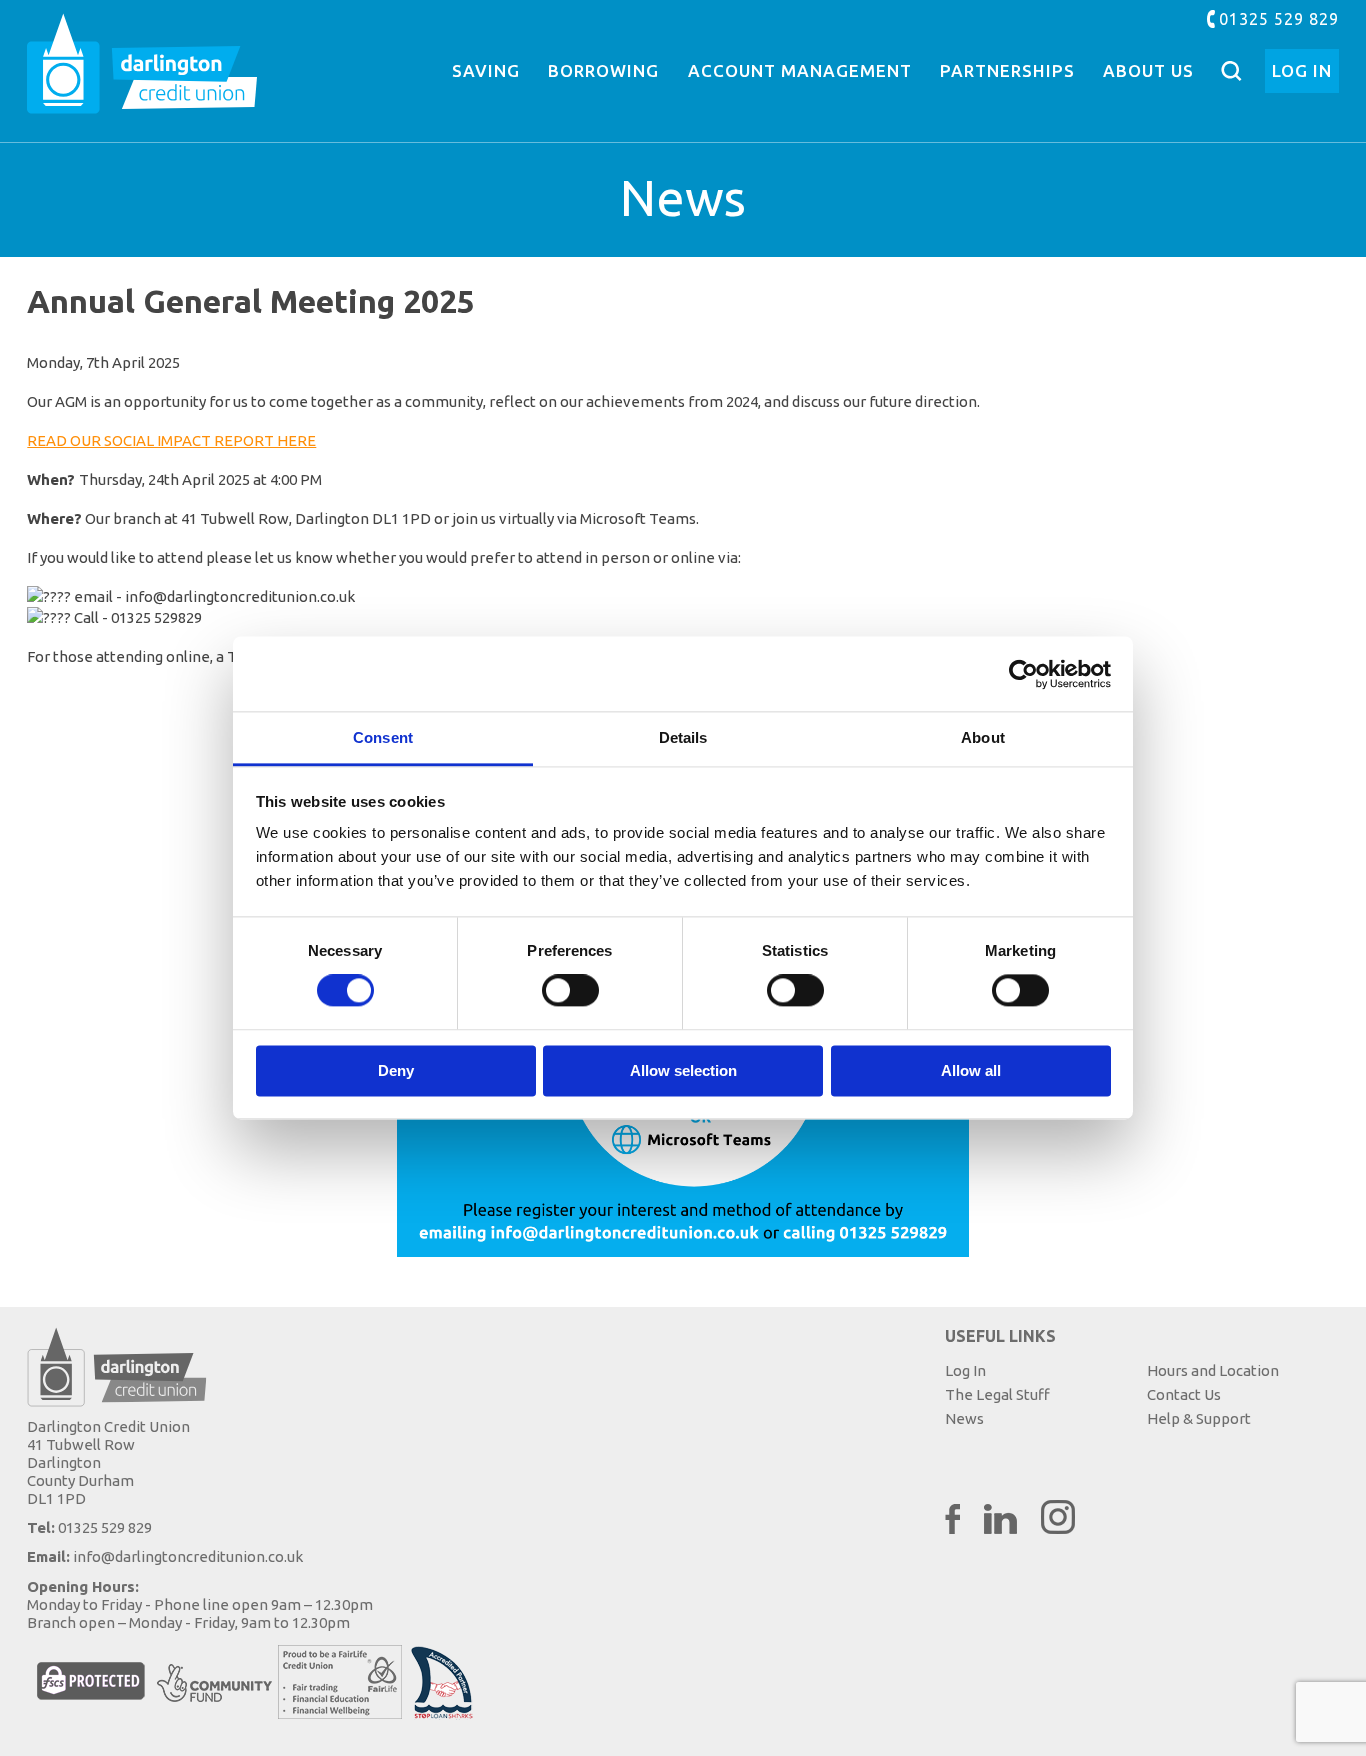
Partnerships (1007, 70)
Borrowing (603, 70)
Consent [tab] (383, 737)
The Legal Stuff (997, 1394)
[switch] (570, 991)
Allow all (971, 1070)
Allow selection (683, 1070)
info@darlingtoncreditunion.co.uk (188, 1556)
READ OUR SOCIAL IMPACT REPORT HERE (171, 440)
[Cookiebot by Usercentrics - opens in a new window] (1023, 674)
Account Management (800, 70)
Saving (486, 70)
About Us (1148, 70)
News (964, 1418)
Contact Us (1184, 1394)
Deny (396, 1070)
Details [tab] (683, 737)
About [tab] (983, 737)
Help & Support (1199, 1418)
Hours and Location (1213, 1370)
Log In (1302, 70)
